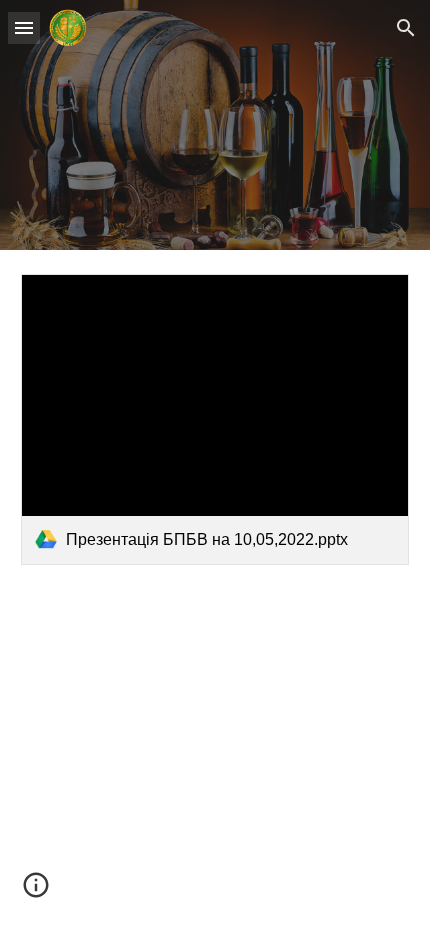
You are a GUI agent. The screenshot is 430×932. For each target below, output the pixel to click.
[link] (215, 419)
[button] (24, 27)
